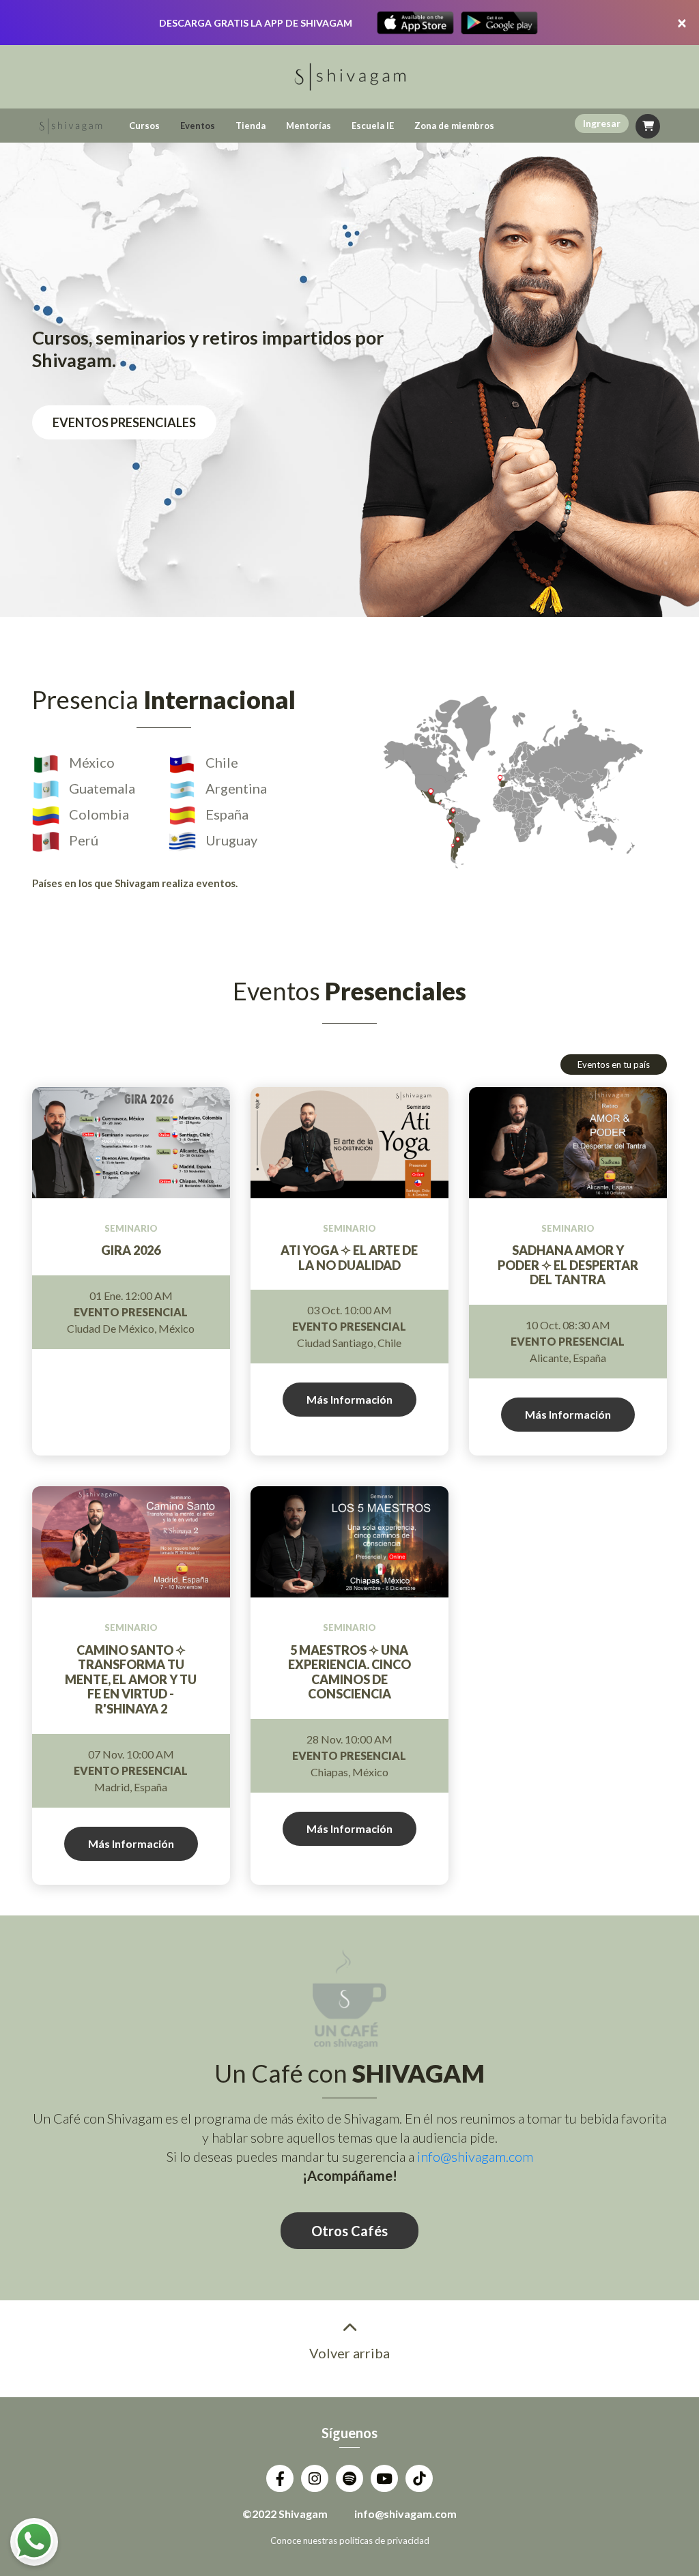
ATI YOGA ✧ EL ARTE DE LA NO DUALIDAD (349, 1258)
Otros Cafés (349, 2231)
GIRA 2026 (131, 1250)
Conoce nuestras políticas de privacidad (350, 2541)
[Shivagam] (70, 126)
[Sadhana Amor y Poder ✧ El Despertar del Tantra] (568, 1143)
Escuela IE (373, 126)
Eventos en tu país (614, 1065)
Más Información (349, 1399)
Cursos (144, 126)
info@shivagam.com (475, 2156)
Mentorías (309, 126)
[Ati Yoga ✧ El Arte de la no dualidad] (349, 1143)
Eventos (198, 126)
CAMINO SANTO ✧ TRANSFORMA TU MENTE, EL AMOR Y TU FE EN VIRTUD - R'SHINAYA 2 (131, 1680)
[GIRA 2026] (131, 1143)
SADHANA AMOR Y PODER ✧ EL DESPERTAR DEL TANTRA (568, 1265)
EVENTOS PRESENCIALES (124, 422)
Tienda (251, 126)
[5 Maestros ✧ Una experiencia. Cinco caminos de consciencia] (349, 1542)
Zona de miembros (454, 126)
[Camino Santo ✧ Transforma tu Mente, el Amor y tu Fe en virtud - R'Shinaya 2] (131, 1542)
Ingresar (602, 123)
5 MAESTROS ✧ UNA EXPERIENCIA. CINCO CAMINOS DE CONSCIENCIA (349, 1673)
